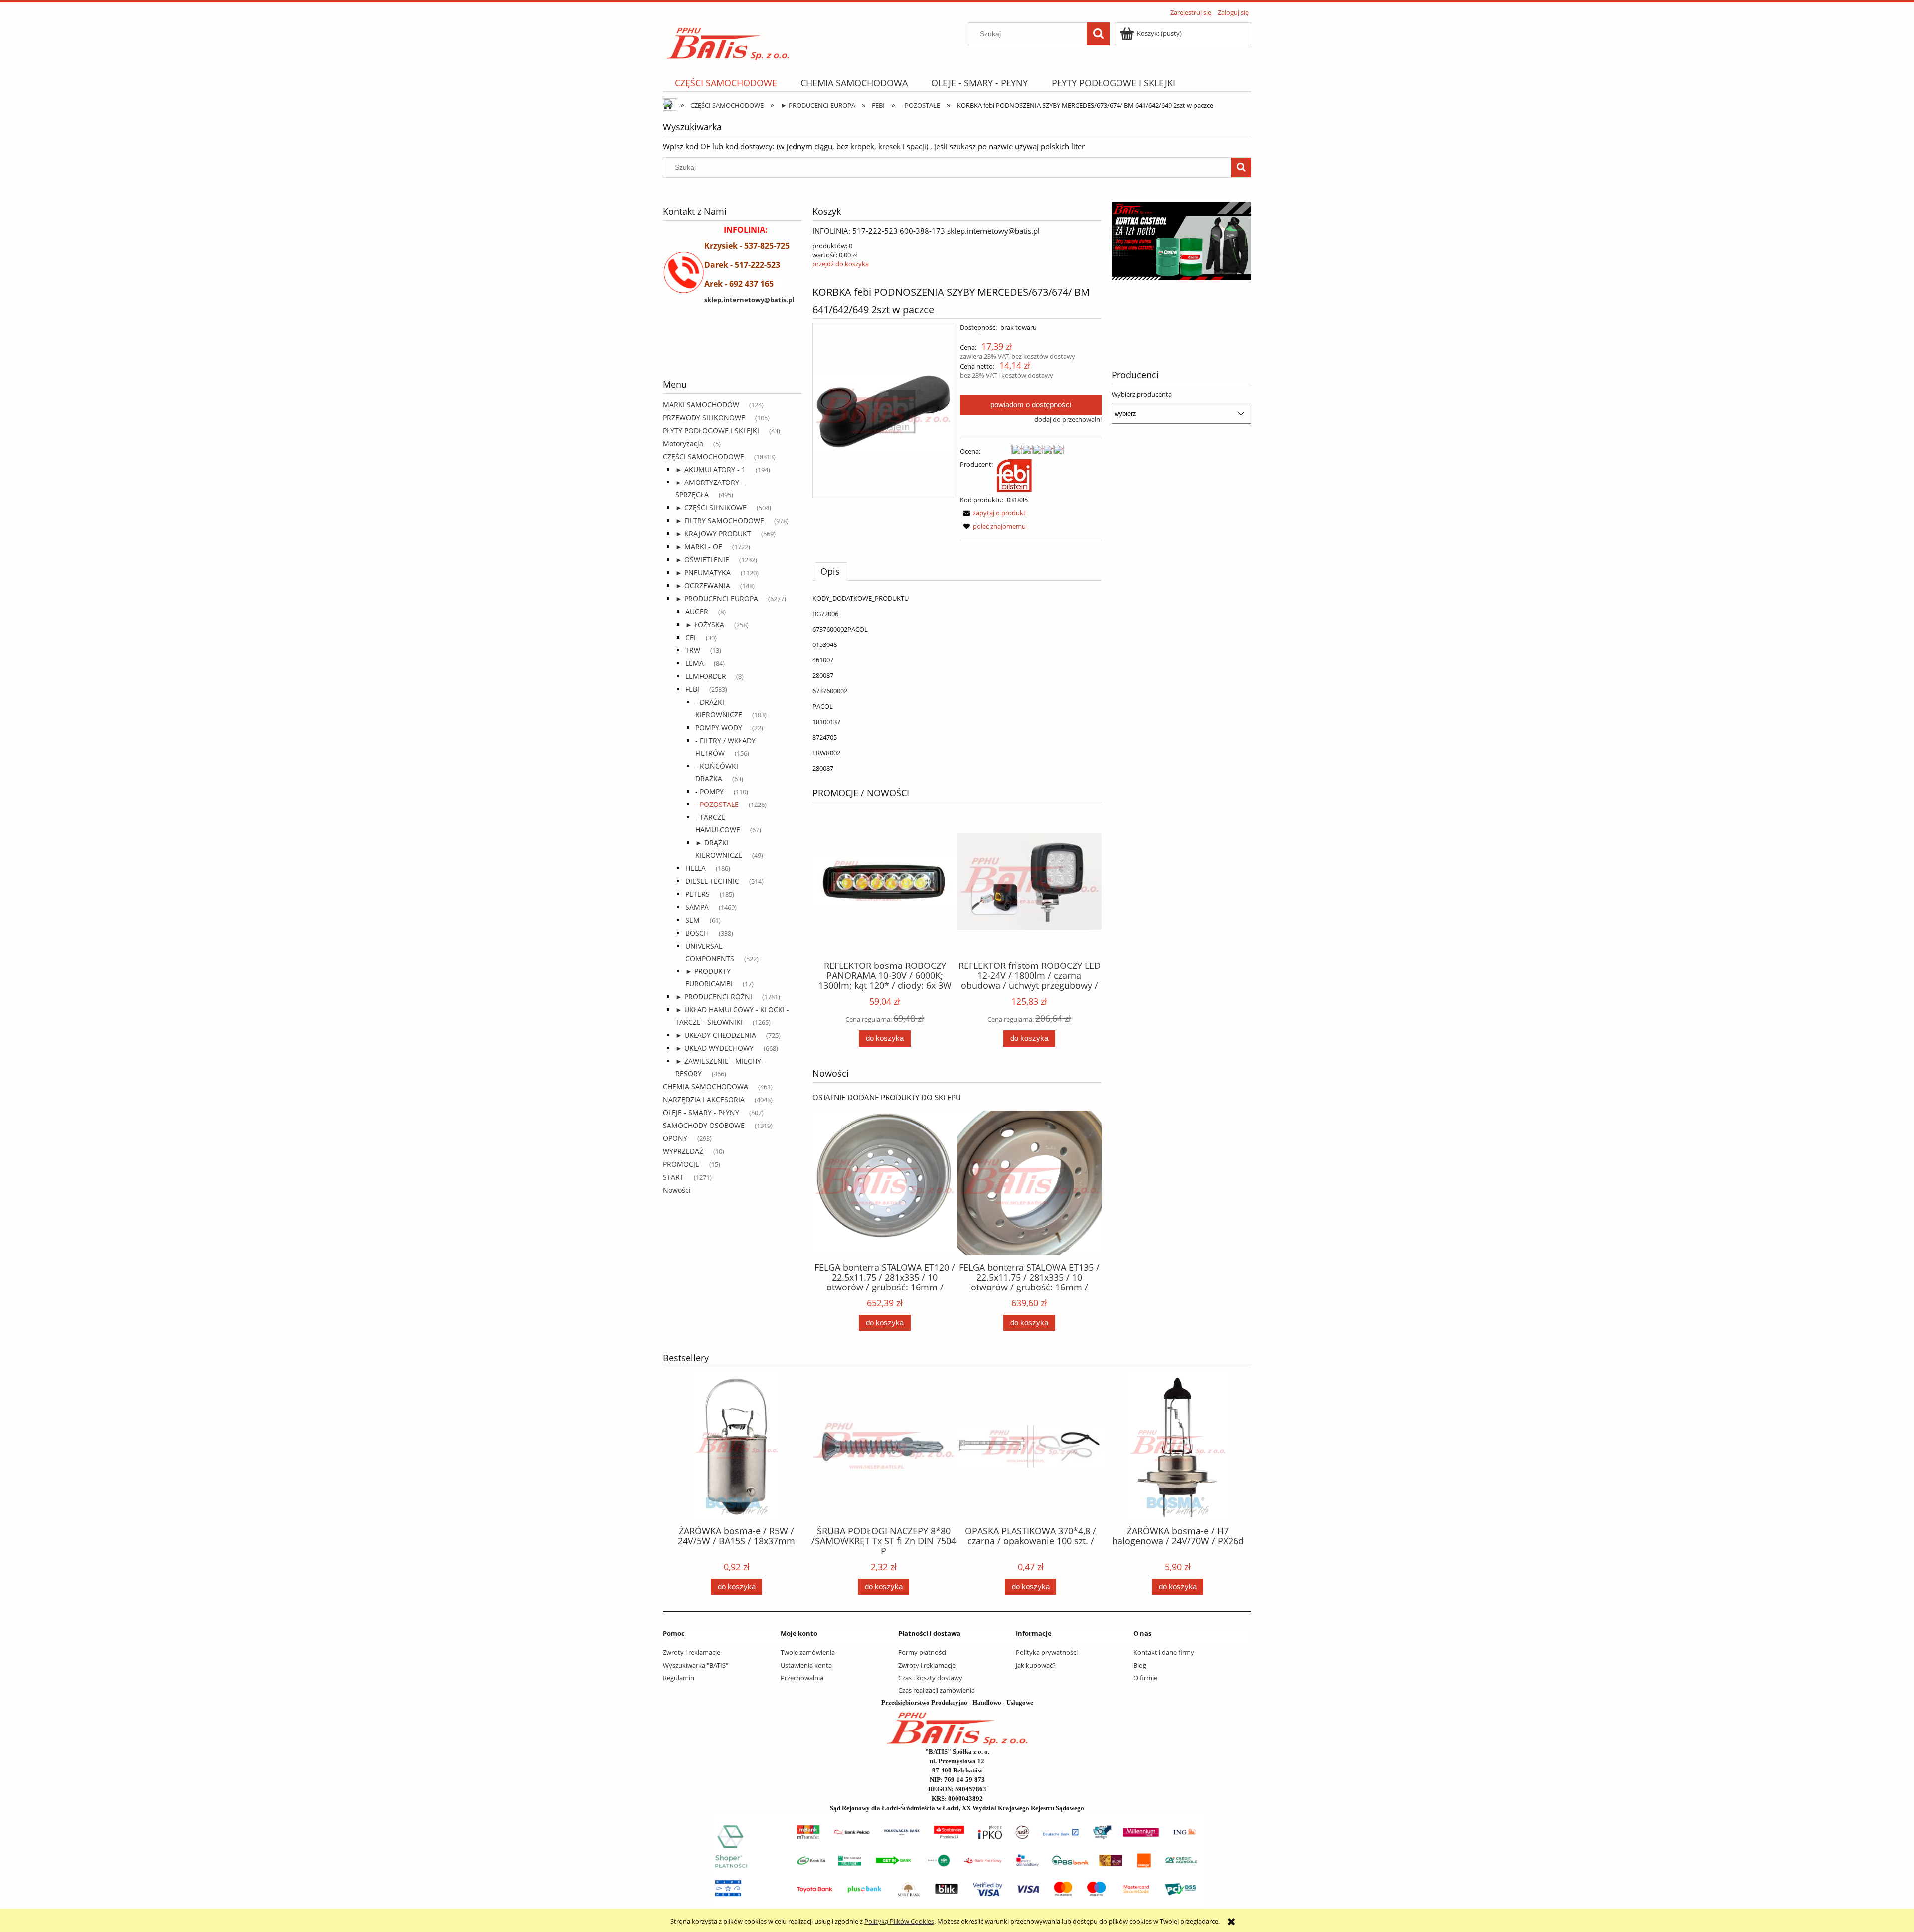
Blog (1140, 1665)
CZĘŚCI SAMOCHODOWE (704, 456)
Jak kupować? (1036, 1665)
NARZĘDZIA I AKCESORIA (704, 1099)
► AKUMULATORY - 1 (711, 469)
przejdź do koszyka (841, 264)
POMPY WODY (719, 727)
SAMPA (697, 907)
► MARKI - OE (699, 547)
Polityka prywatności (1047, 1652)
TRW (693, 650)
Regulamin (679, 1678)
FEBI (692, 689)
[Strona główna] (728, 40)
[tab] (831, 571)
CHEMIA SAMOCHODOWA (706, 1086)
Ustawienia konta (806, 1665)
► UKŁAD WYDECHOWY (715, 1048)
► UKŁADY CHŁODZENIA (716, 1035)
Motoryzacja (683, 443)
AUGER (697, 611)
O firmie (1145, 1678)
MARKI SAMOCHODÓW (701, 404)
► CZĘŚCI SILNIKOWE (711, 508)
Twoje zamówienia (808, 1652)
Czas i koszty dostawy (930, 1678)
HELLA (696, 868)
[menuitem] (726, 83)
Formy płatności (922, 1652)
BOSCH (697, 933)
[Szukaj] (1098, 34)
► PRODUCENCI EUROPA (717, 598)
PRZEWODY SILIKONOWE (704, 417)
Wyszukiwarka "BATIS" (696, 1665)
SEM (693, 920)
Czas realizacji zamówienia (937, 1690)
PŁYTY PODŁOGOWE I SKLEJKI (711, 430)
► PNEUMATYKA (703, 572)
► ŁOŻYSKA (705, 624)
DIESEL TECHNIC (712, 881)
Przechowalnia (802, 1678)
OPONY (675, 1138)
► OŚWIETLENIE (702, 560)
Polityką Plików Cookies (899, 1921)
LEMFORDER (706, 676)
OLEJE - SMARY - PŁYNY (701, 1112)
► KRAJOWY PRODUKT (713, 534)
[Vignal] (733, 352)
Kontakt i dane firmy (1164, 1652)
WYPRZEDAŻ (683, 1151)
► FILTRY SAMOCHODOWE (720, 521)
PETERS (698, 894)
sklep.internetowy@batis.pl (749, 300)
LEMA (695, 663)
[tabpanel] (957, 683)
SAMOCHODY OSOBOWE (704, 1125)
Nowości (677, 1190)
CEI (691, 637)
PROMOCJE (681, 1164)
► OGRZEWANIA (703, 585)
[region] (733, 352)
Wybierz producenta (1142, 394)
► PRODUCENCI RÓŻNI (714, 997)
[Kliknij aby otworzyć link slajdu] (1181, 266)
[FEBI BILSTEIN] (1014, 475)
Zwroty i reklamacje (692, 1652)
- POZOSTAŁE (717, 804)
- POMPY (710, 791)
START (673, 1177)
